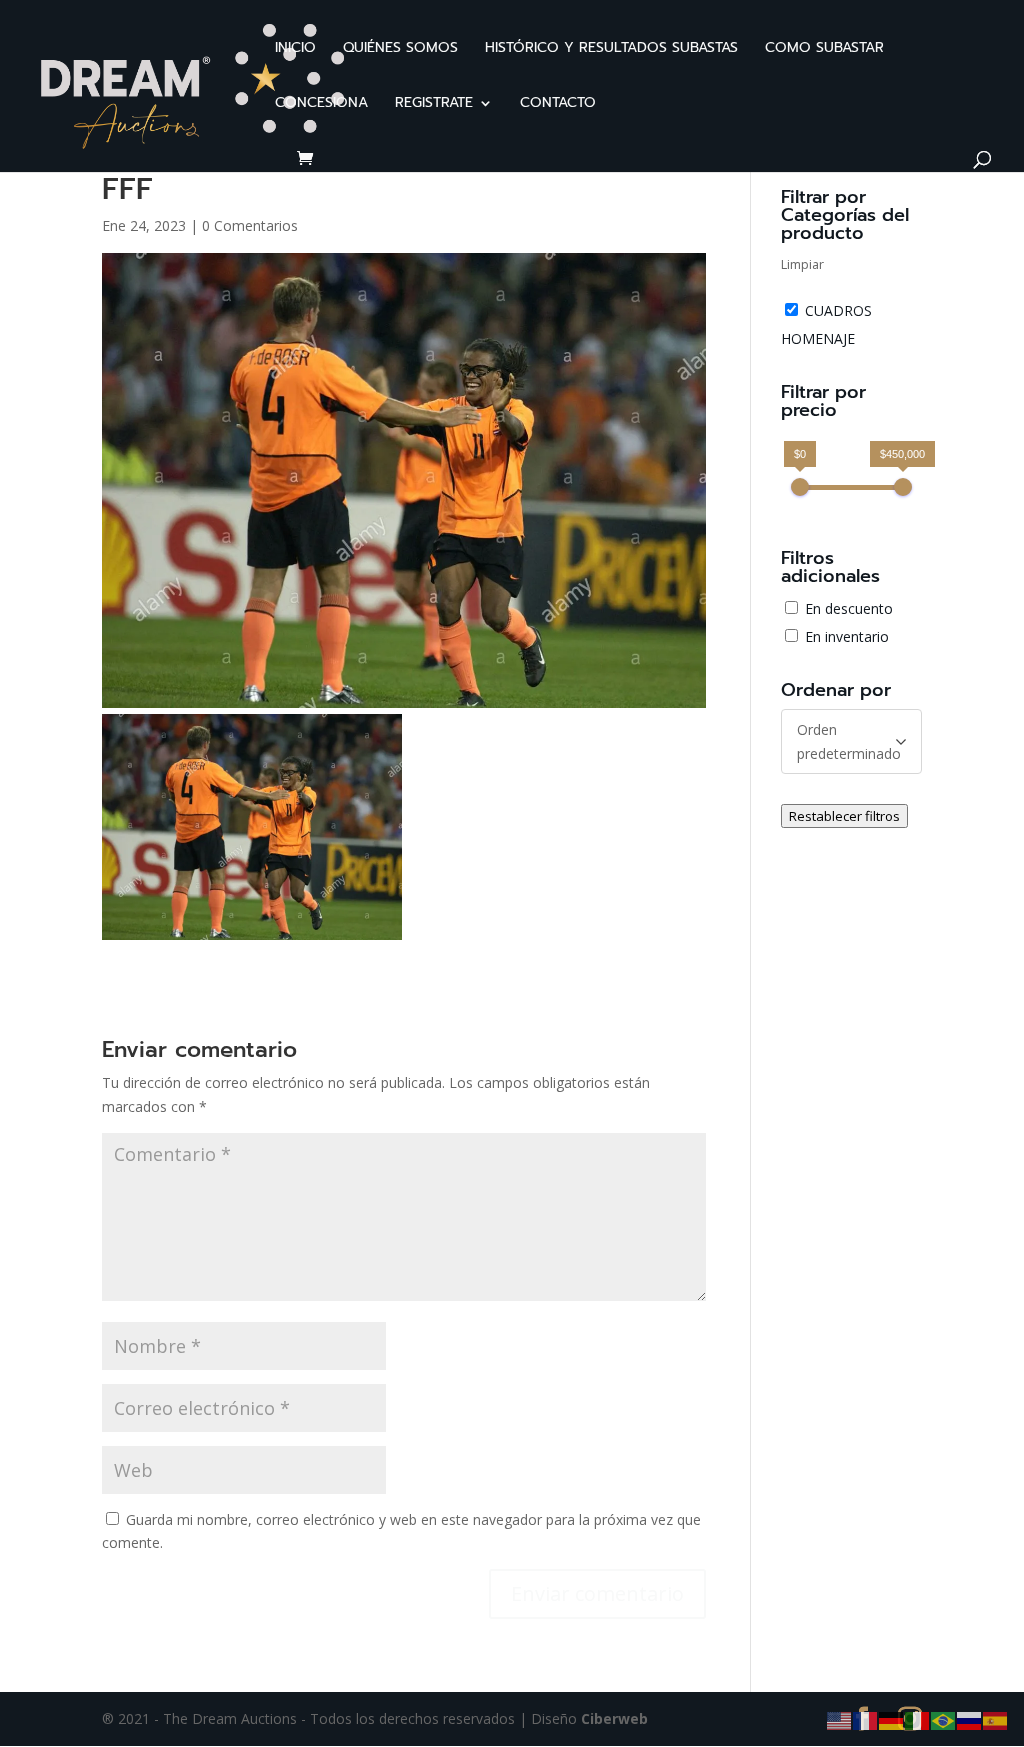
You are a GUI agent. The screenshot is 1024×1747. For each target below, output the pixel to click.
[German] (892, 1719)
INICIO (295, 49)
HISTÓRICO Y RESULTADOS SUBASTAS (611, 49)
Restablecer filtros (844, 816)
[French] (866, 1719)
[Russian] (970, 1719)
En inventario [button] (847, 636)
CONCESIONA (321, 104)
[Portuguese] (944, 1719)
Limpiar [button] (802, 264)
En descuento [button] (849, 608)
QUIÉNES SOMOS (400, 49)
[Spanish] (996, 1719)
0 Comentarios (250, 225)
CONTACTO (558, 104)
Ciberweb (614, 1718)
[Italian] (918, 1719)
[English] (840, 1719)
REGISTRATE (434, 104)
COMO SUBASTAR (824, 49)
